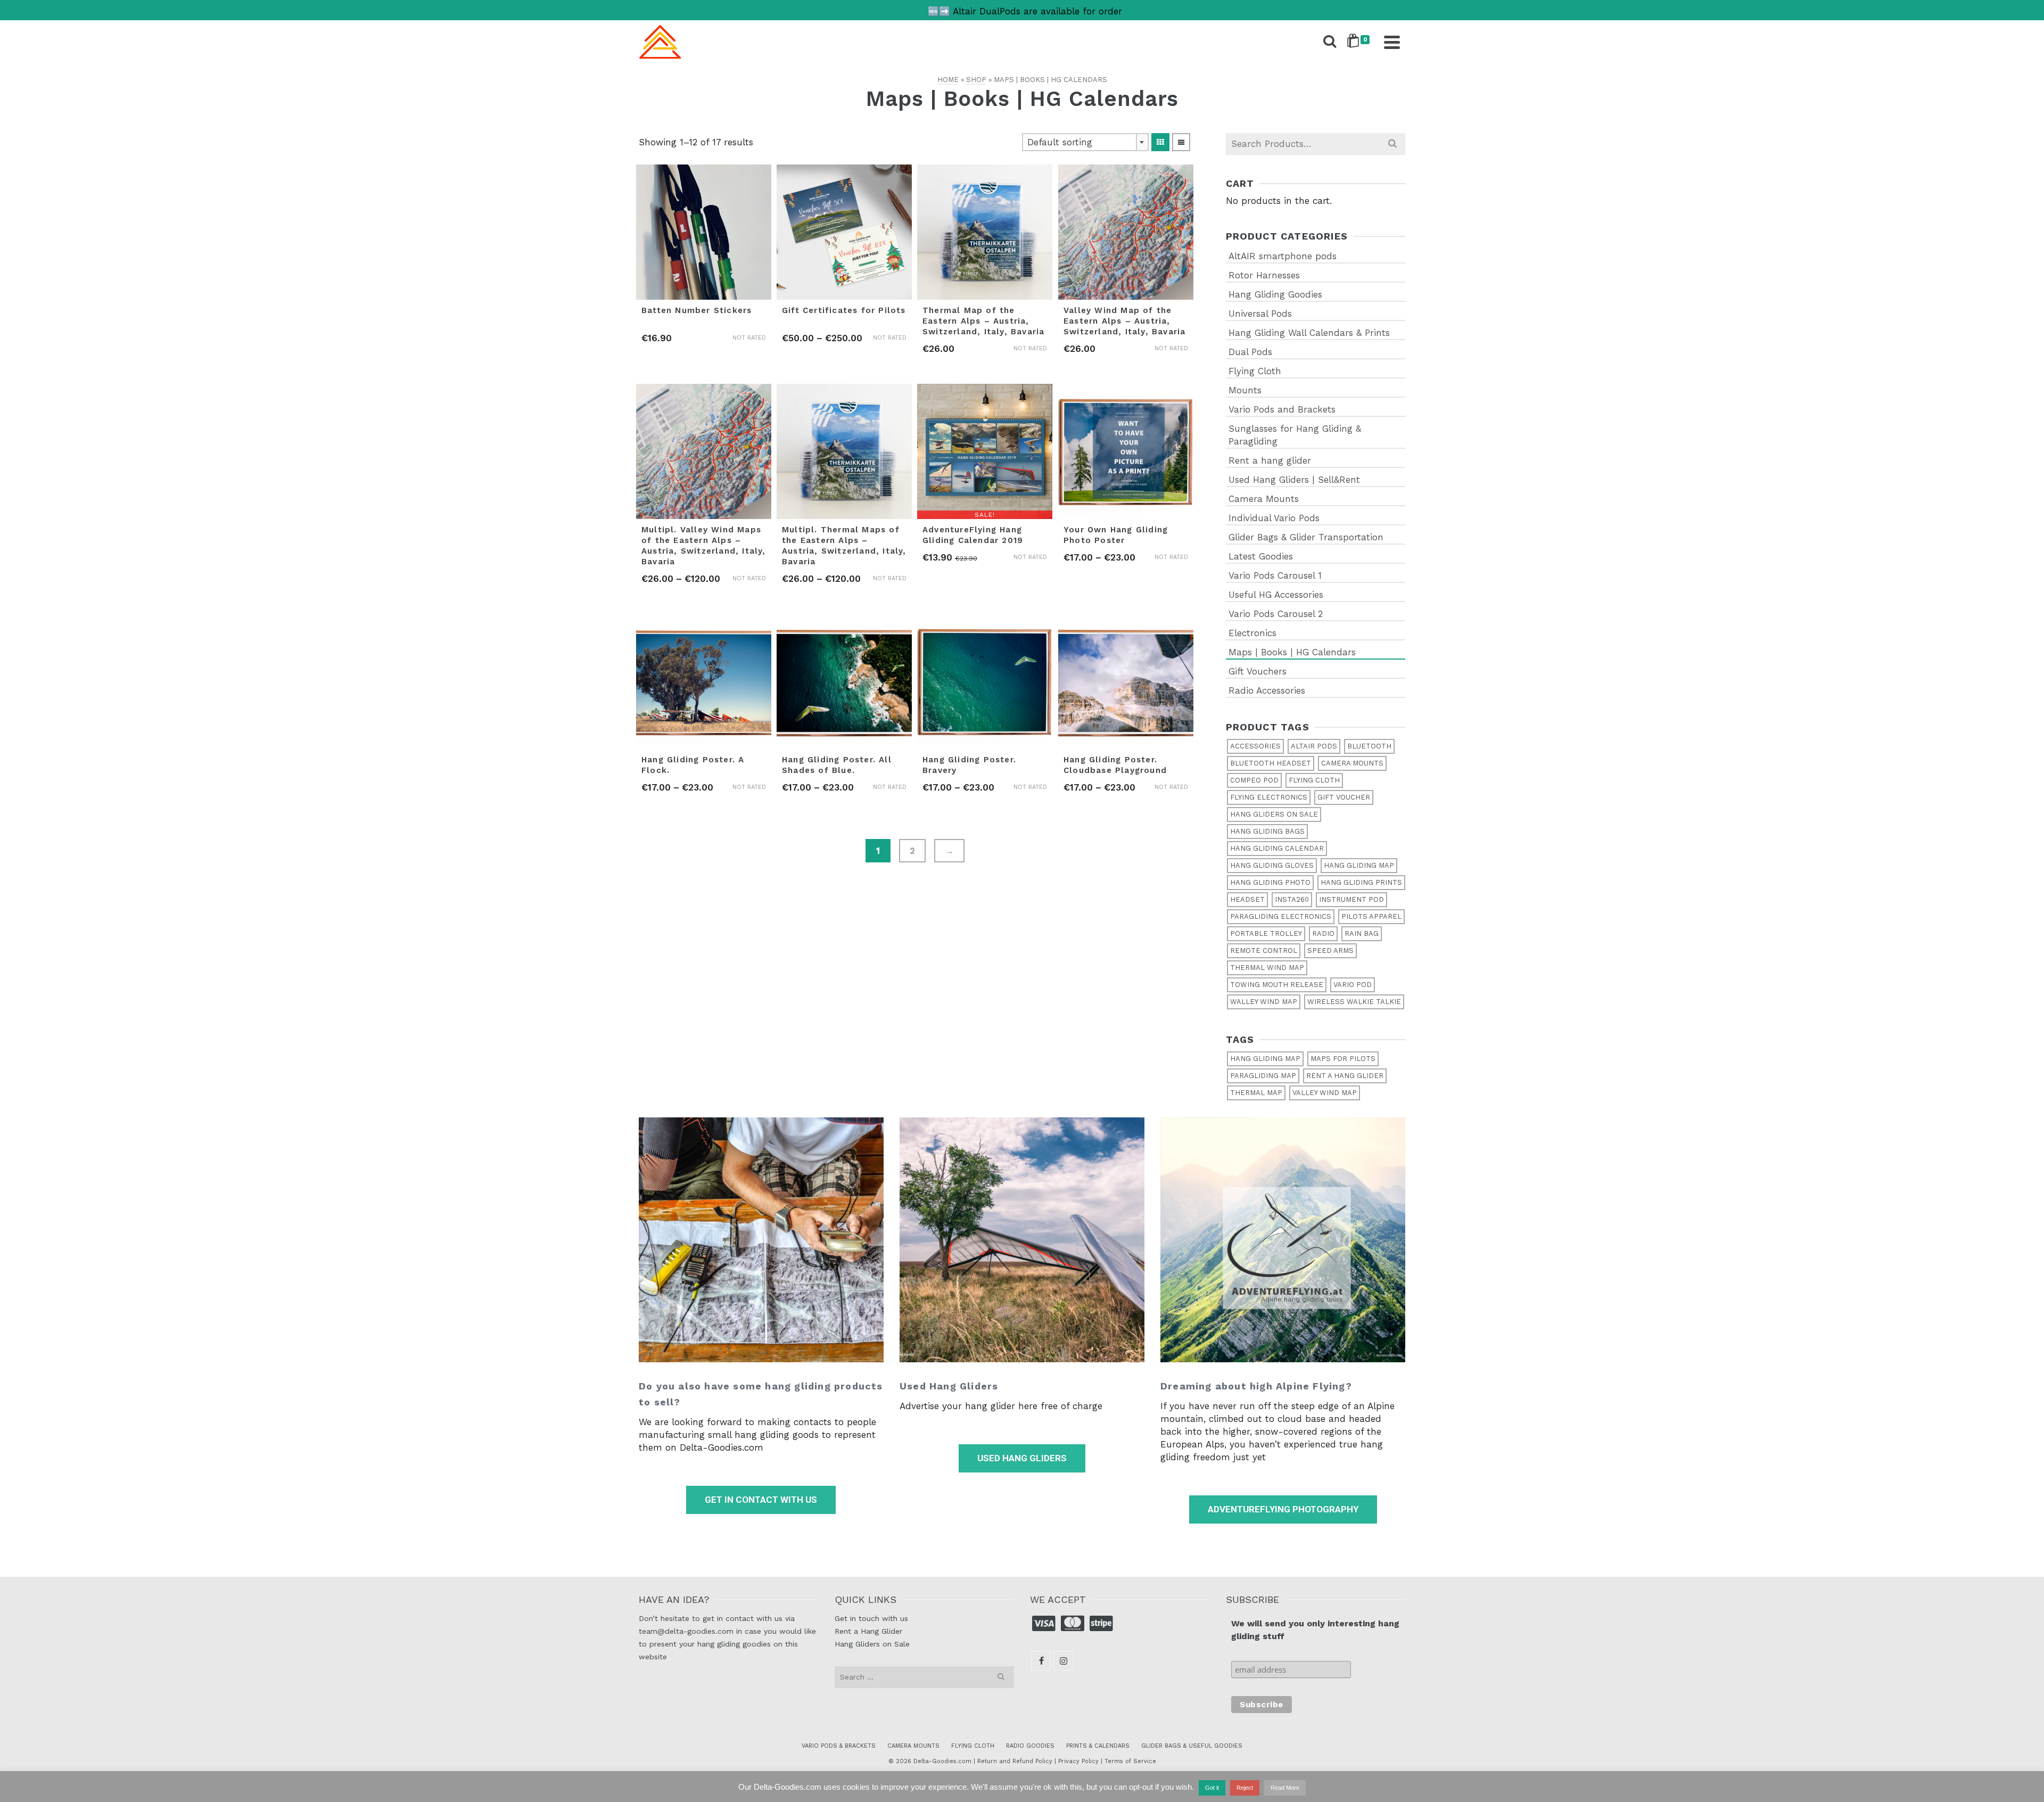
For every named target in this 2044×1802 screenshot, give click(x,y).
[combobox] (1085, 142)
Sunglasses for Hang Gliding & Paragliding (1295, 435)
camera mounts (1352, 763)
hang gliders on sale (1274, 814)
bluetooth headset (1271, 763)
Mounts (1245, 390)
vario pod (1353, 985)
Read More (1285, 1788)
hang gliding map (1265, 1059)
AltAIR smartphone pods (1283, 256)
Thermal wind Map (1267, 968)
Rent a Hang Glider (868, 1631)
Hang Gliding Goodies (1275, 294)
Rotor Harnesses (1264, 275)
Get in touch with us (871, 1618)
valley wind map (1325, 1093)
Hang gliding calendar (1277, 848)
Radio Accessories (1267, 690)
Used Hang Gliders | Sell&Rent (1294, 480)
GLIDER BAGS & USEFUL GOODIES (1192, 1746)
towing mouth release (1277, 985)
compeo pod (1254, 780)
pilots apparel (1371, 916)
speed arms (1330, 951)
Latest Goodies (1261, 556)
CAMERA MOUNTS (913, 1746)
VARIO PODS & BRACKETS (839, 1746)
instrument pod (1351, 899)
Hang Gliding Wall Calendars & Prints (1309, 333)
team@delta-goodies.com (686, 1631)
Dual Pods (1250, 352)
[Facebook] (1041, 1661)
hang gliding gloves (1272, 865)
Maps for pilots (1343, 1059)
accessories (1255, 746)
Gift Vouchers (1258, 671)
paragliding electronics (1281, 916)
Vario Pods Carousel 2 (1276, 614)
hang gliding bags (1267, 831)
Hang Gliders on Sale (872, 1644)
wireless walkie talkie (1354, 1002)
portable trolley (1266, 933)
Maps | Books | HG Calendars (1292, 652)
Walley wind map (1264, 1002)
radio (1323, 933)
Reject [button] (1245, 1788)
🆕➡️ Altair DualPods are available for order (1025, 11)
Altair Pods (1314, 746)
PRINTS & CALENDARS (1098, 1746)
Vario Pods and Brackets (1282, 409)
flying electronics (1269, 797)
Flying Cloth (1255, 371)
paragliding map (1263, 1076)
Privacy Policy (1078, 1761)
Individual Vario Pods (1274, 518)
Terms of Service (1130, 1761)
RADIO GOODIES (1030, 1746)
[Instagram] (1064, 1661)
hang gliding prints (1361, 882)
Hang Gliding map (1359, 865)
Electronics (1252, 633)
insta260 (1292, 899)
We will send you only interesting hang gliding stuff (1315, 1630)
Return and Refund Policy (1015, 1761)
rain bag (1362, 933)
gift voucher (1344, 797)
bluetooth (1369, 746)
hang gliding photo (1270, 882)
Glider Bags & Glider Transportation (1306, 537)
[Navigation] (1392, 42)
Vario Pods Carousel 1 (1275, 575)
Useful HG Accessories (1276, 595)
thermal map (1256, 1093)
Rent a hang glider (1270, 460)
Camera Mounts (1264, 499)
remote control (1264, 951)
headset (1247, 899)
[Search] (1330, 42)
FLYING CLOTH (973, 1746)
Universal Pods (1260, 314)
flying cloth (1314, 780)
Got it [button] (1212, 1788)
